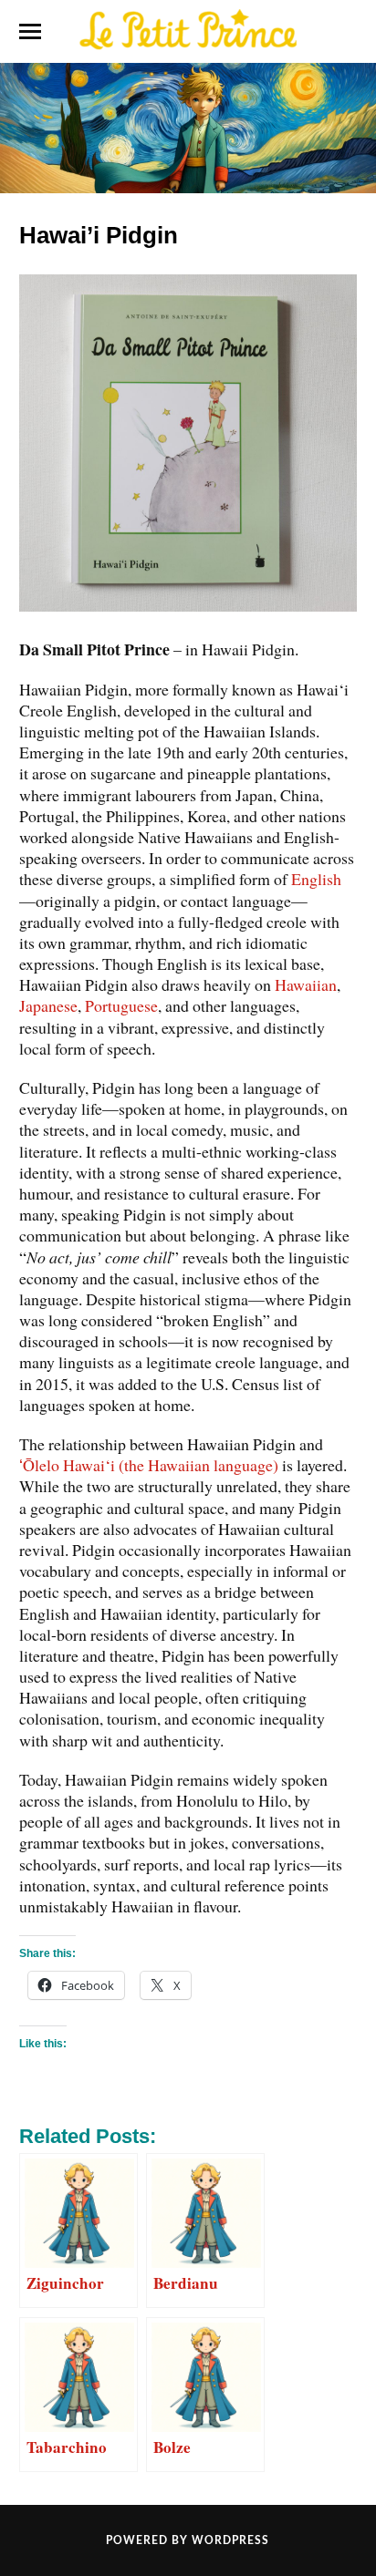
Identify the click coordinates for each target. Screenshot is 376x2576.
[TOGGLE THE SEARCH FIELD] (346, 32)
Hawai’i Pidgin (99, 235)
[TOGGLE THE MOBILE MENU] (30, 32)
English (316, 879)
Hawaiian (306, 984)
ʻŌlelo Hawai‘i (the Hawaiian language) (149, 1465)
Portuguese (121, 1005)
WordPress (230, 2540)
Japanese (48, 1005)
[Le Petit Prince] (188, 30)
